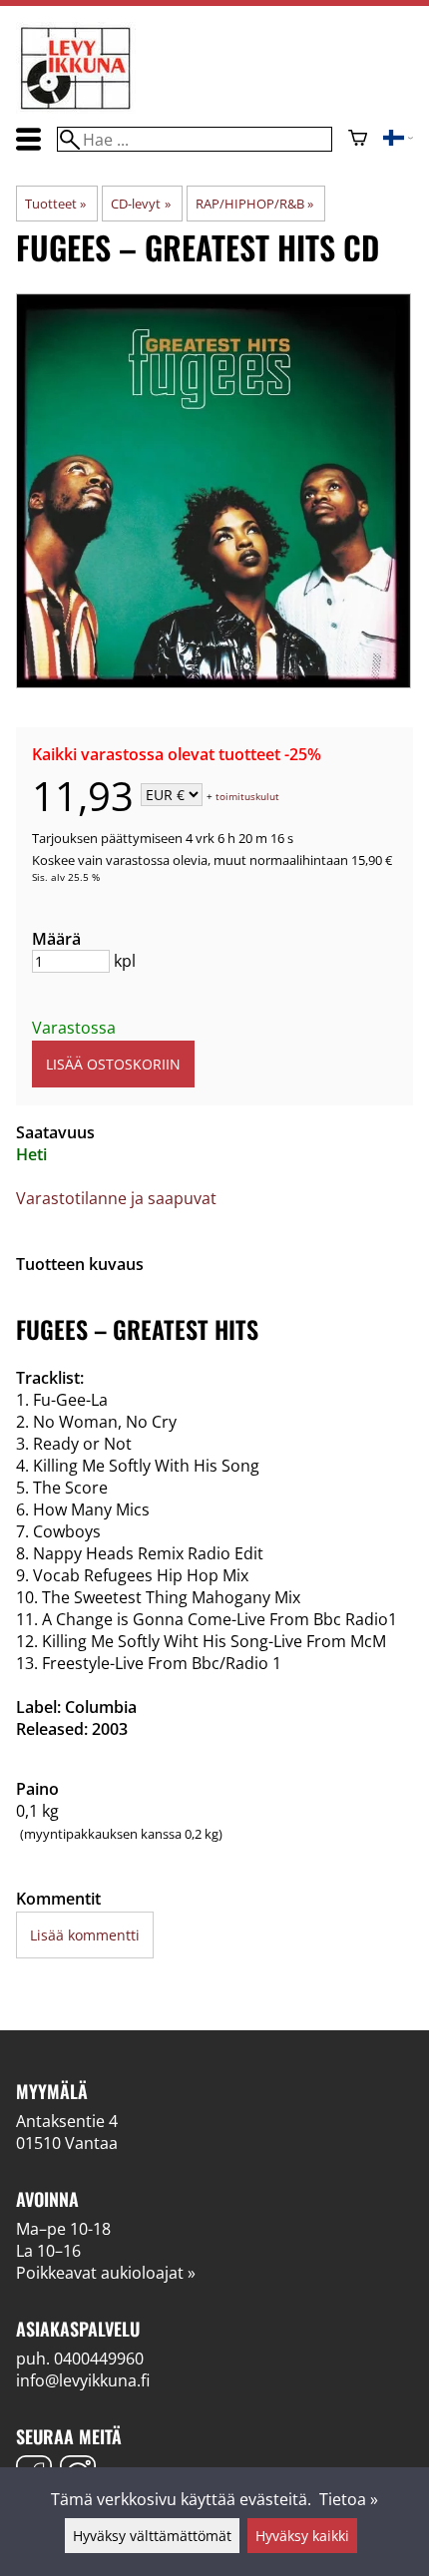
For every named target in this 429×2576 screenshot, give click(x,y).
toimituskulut (247, 796)
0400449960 (99, 2359)
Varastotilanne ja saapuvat (116, 1198)
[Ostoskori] (358, 140)
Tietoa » (349, 2499)
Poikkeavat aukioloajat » (106, 2273)
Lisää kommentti (85, 1935)
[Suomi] (398, 140)
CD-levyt (140, 204)
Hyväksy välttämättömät (152, 2536)
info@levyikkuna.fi (83, 2380)
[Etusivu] (76, 108)
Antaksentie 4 (67, 2121)
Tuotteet (55, 204)
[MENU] (28, 139)
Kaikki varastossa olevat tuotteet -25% (177, 754)
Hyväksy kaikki (302, 2536)
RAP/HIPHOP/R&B (254, 204)
